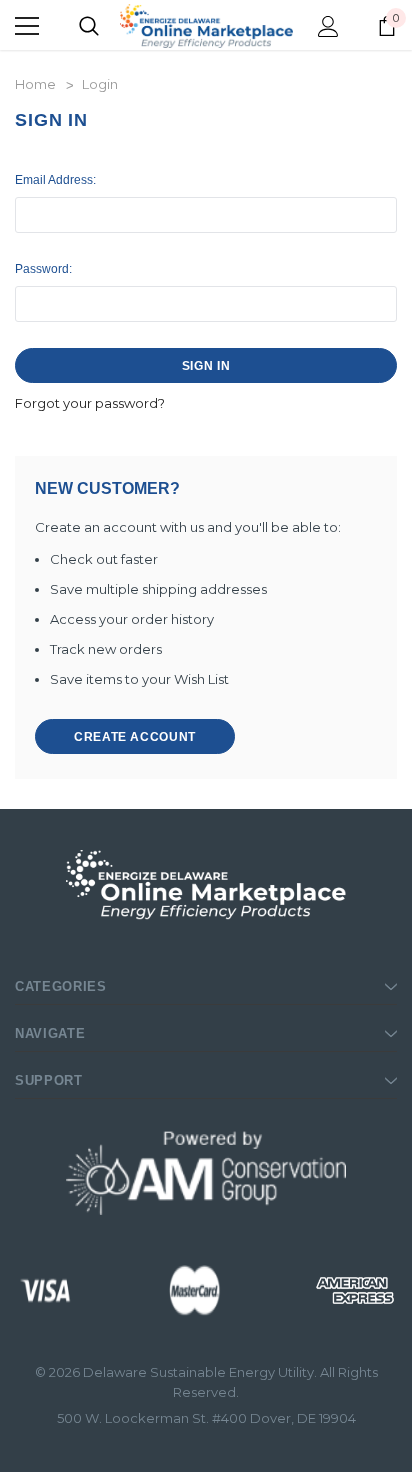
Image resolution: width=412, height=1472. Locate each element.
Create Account (135, 737)
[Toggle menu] (27, 26)
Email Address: (55, 180)
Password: (43, 269)
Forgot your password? (90, 403)
